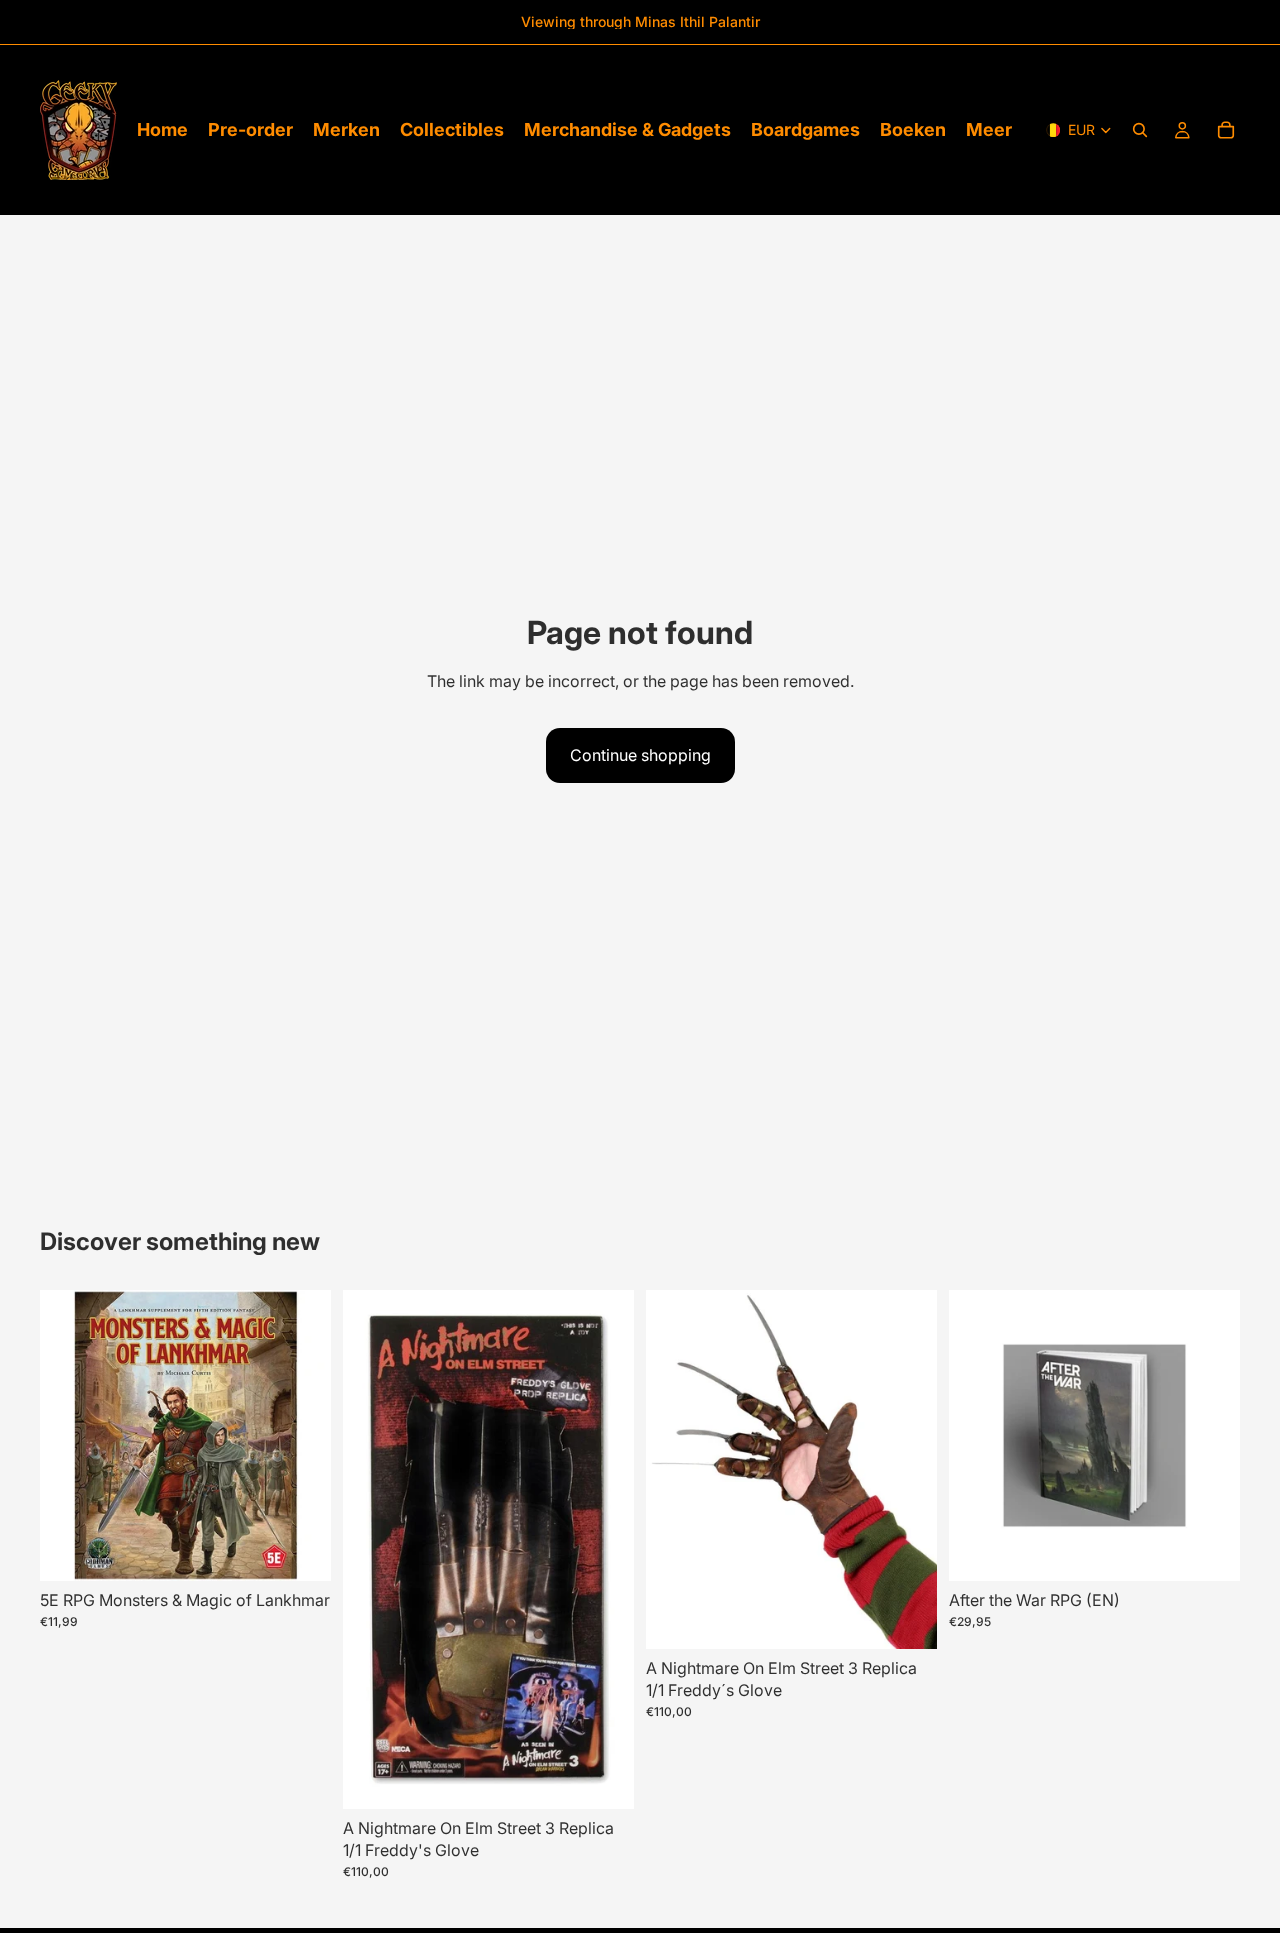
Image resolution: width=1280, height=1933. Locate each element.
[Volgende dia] (604, 1549)
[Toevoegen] (300, 1550)
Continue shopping (640, 755)
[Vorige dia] (373, 1549)
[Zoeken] (1140, 130)
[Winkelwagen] (1226, 130)
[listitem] (989, 130)
